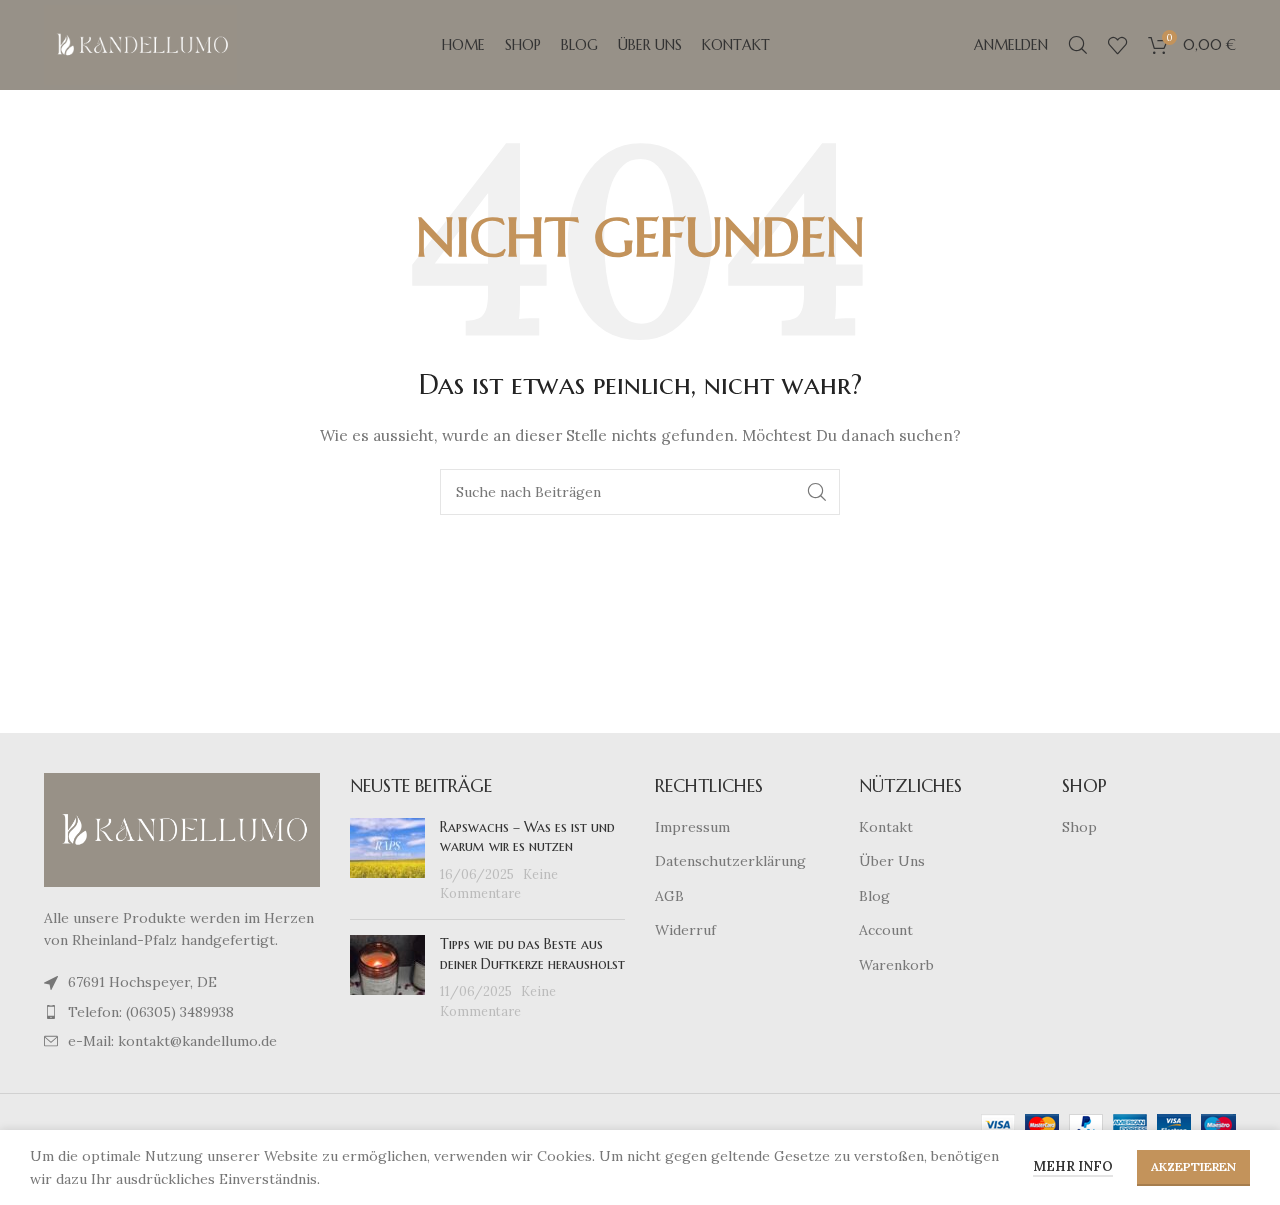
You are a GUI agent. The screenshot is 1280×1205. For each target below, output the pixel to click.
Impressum (692, 827)
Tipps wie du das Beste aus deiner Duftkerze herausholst (532, 954)
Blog (874, 896)
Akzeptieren (1193, 1166)
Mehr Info (1073, 1166)
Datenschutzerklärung (730, 861)
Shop (1079, 827)
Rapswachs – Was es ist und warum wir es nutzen (527, 837)
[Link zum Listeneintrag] (182, 1012)
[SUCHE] (817, 492)
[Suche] (1078, 45)
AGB (669, 896)
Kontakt (886, 827)
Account (886, 930)
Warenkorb (896, 965)
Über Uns (892, 861)
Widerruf (685, 930)
